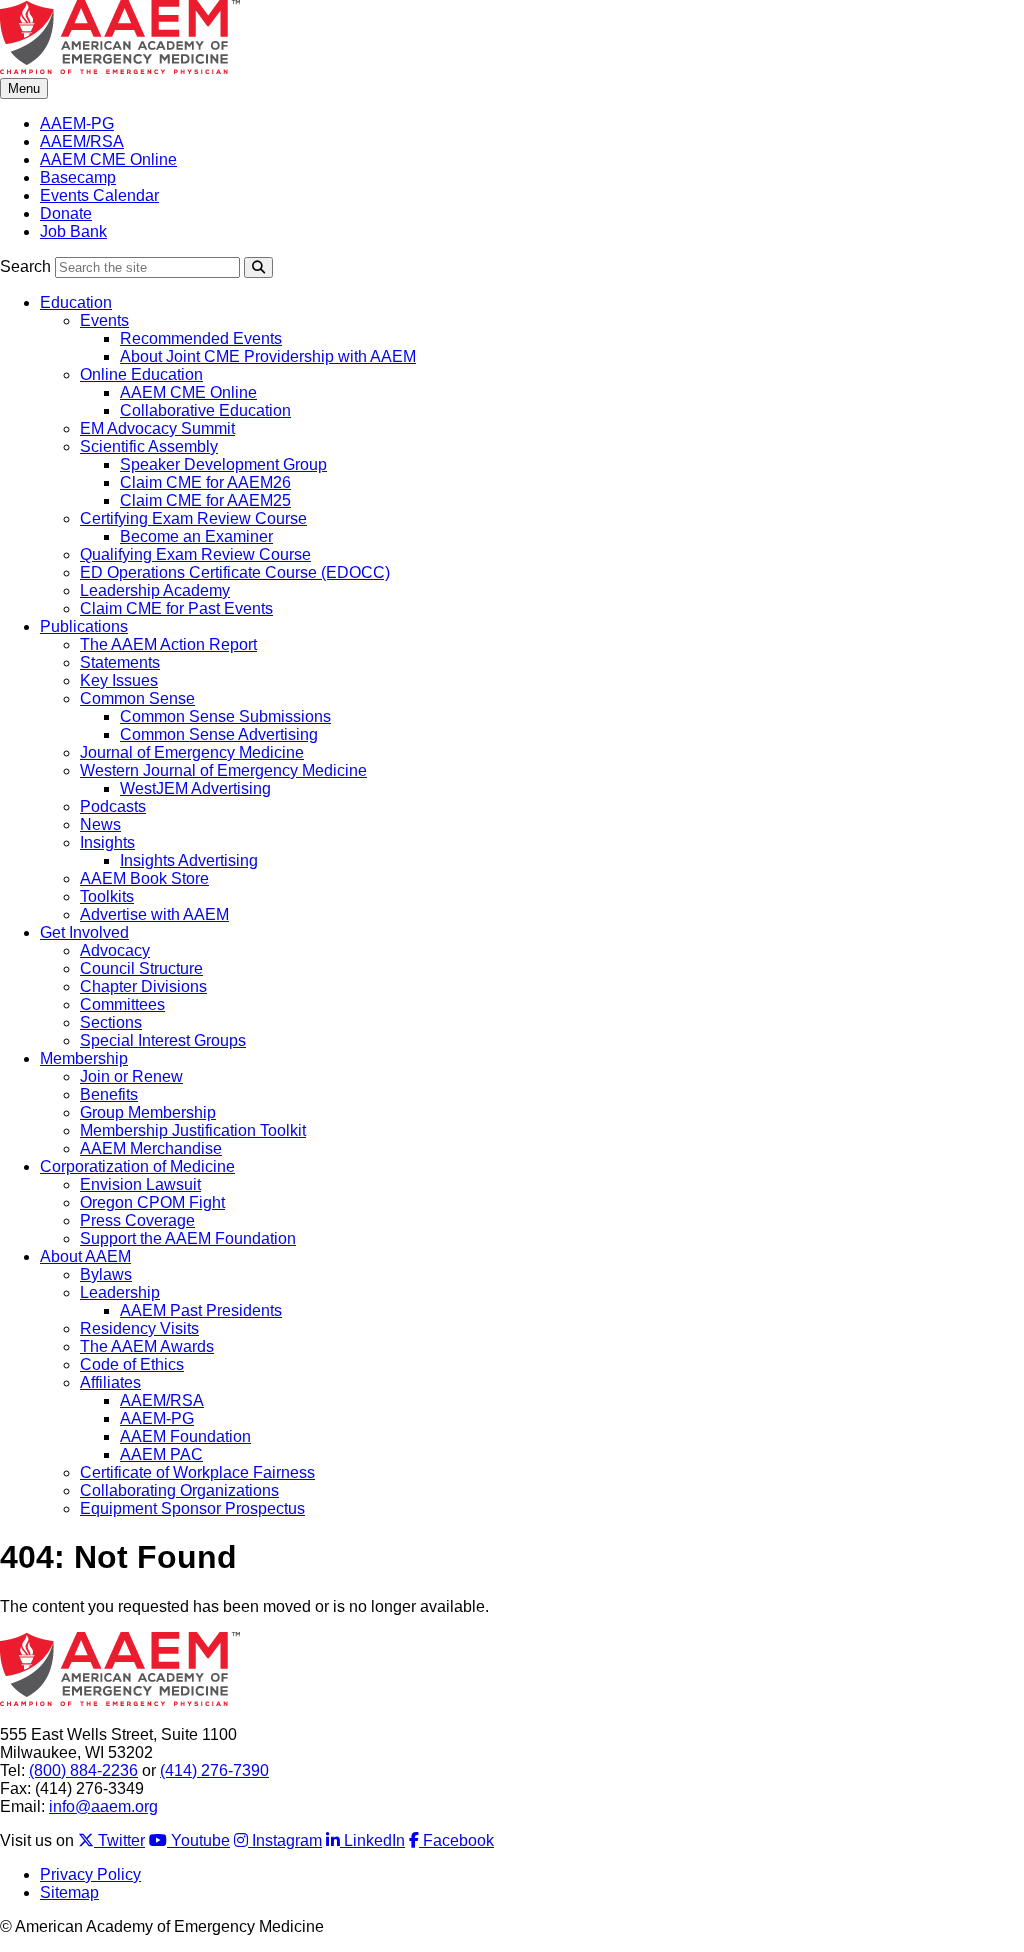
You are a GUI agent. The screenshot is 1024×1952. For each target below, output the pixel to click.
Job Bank (73, 231)
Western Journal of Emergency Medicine (223, 770)
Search (25, 266)
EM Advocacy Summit (157, 428)
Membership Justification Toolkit (193, 1130)
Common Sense (137, 698)
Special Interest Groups (163, 1040)
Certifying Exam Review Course (193, 518)
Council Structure (141, 968)
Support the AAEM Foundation (188, 1238)
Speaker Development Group (223, 464)
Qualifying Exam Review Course (195, 554)
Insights (107, 842)
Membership (84, 1058)
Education (76, 302)
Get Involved (84, 932)
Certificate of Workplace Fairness (197, 1472)
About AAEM (85, 1256)
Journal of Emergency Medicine (192, 752)
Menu (24, 88)
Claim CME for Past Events (176, 608)
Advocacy (115, 950)
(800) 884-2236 (83, 1770)
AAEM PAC (161, 1454)
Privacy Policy (90, 1874)
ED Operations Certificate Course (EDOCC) (235, 572)
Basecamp (78, 177)
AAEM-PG (77, 123)
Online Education (141, 374)
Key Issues (119, 680)
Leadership (120, 1292)
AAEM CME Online (108, 159)
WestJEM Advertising (195, 788)
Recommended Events (201, 338)
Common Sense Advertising (219, 734)
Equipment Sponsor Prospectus (192, 1508)
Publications (84, 626)
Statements (120, 662)
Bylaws (106, 1274)
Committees (122, 1004)
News (100, 824)
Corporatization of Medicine (137, 1166)
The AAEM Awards (147, 1346)
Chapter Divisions (143, 986)
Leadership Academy (155, 590)
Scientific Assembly (149, 446)
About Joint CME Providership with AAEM (268, 356)
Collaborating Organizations (179, 1490)
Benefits (109, 1094)
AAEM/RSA (82, 141)
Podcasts (113, 806)
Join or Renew (131, 1076)
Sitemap (69, 1892)
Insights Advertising (189, 860)
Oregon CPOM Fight (152, 1202)
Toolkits (107, 896)
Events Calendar (99, 195)
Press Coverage (137, 1220)
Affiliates (110, 1382)
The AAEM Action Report (168, 644)
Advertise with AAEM (154, 914)
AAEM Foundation (185, 1436)
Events (104, 320)
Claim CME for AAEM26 (205, 482)
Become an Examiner (196, 536)
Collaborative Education (205, 410)
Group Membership (148, 1112)
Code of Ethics (132, 1364)
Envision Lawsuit (140, 1184)
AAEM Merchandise (151, 1148)
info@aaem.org (103, 1806)
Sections (111, 1022)
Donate (66, 213)
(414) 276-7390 (214, 1770)
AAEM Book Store (144, 878)
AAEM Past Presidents (201, 1310)
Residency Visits (139, 1328)
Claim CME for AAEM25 (205, 500)
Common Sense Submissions (225, 716)
